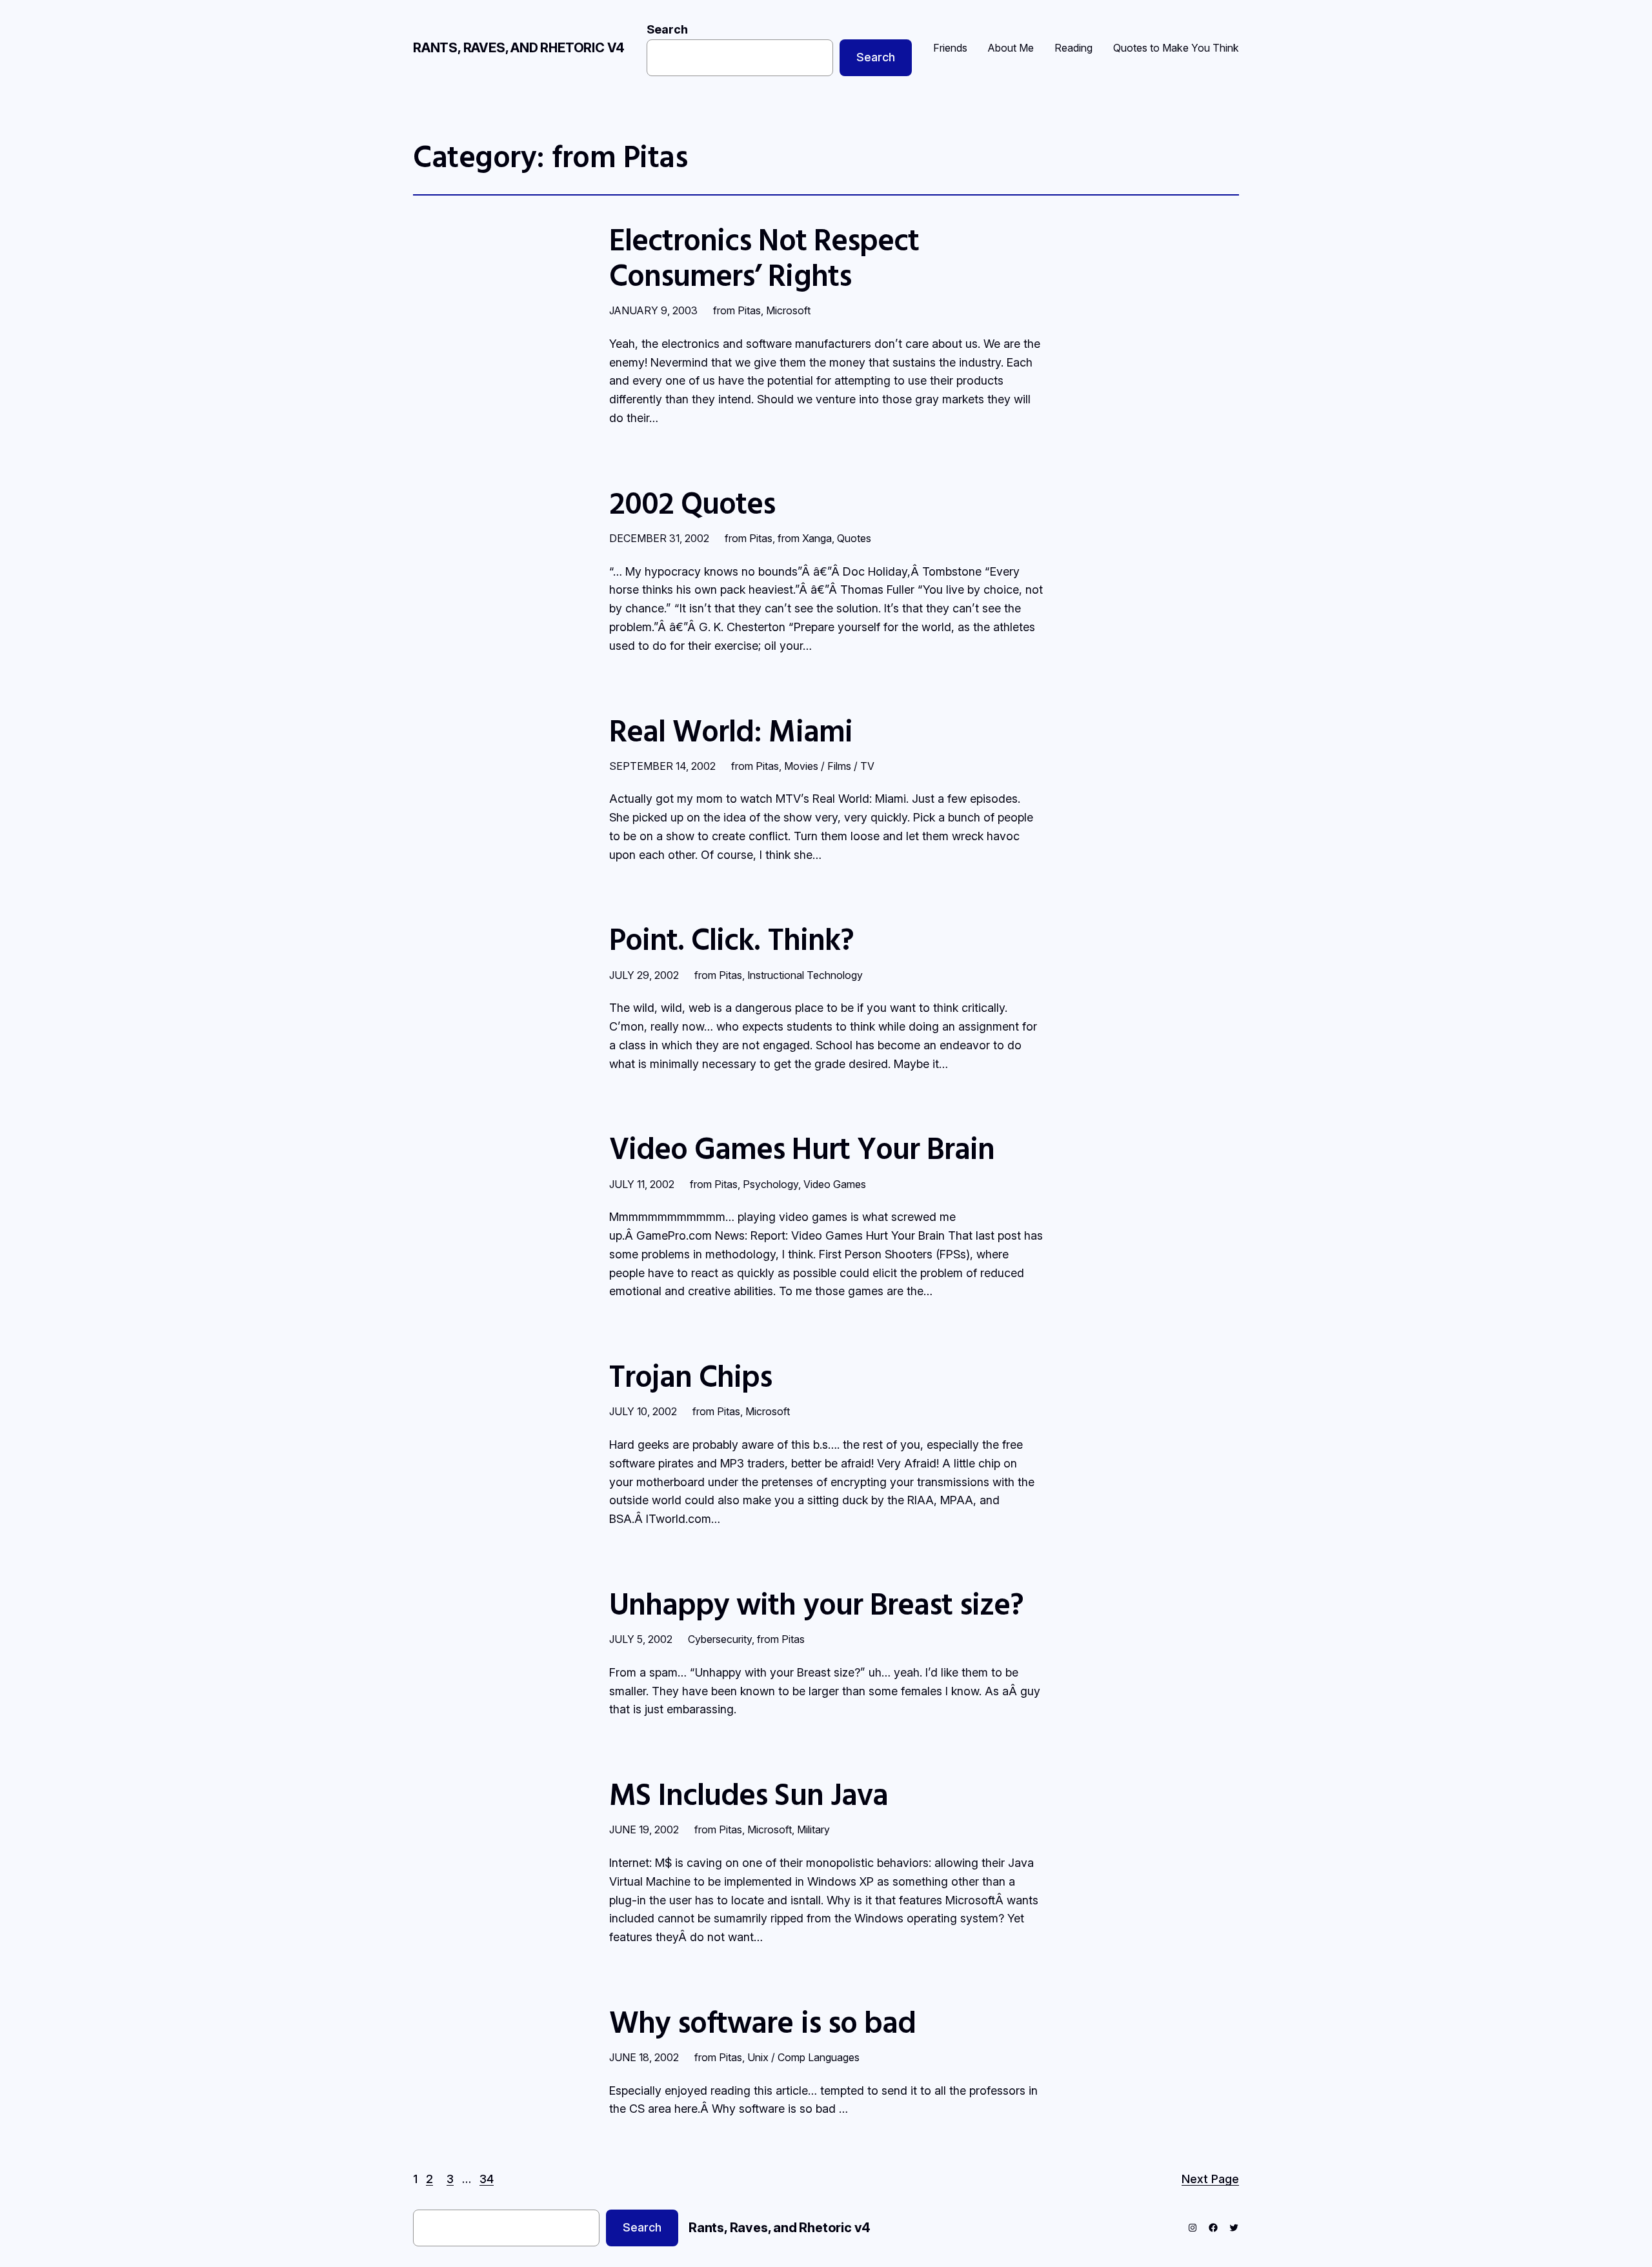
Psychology (771, 1184)
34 (487, 2179)
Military (813, 1829)
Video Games (835, 1184)
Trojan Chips (690, 1375)
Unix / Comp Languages (803, 2057)
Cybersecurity (720, 1639)
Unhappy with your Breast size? (816, 1603)
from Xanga (805, 538)
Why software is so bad (762, 2021)
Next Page (1210, 2179)
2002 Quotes (692, 502)
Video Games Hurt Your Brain (802, 1148)
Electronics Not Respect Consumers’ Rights (764, 257)
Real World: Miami (731, 730)
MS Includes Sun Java (749, 1794)
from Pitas (737, 310)
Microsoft (788, 310)
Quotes (854, 538)
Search (667, 29)
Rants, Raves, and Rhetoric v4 (519, 48)
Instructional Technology (805, 975)
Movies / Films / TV (829, 766)
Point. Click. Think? (731, 939)
